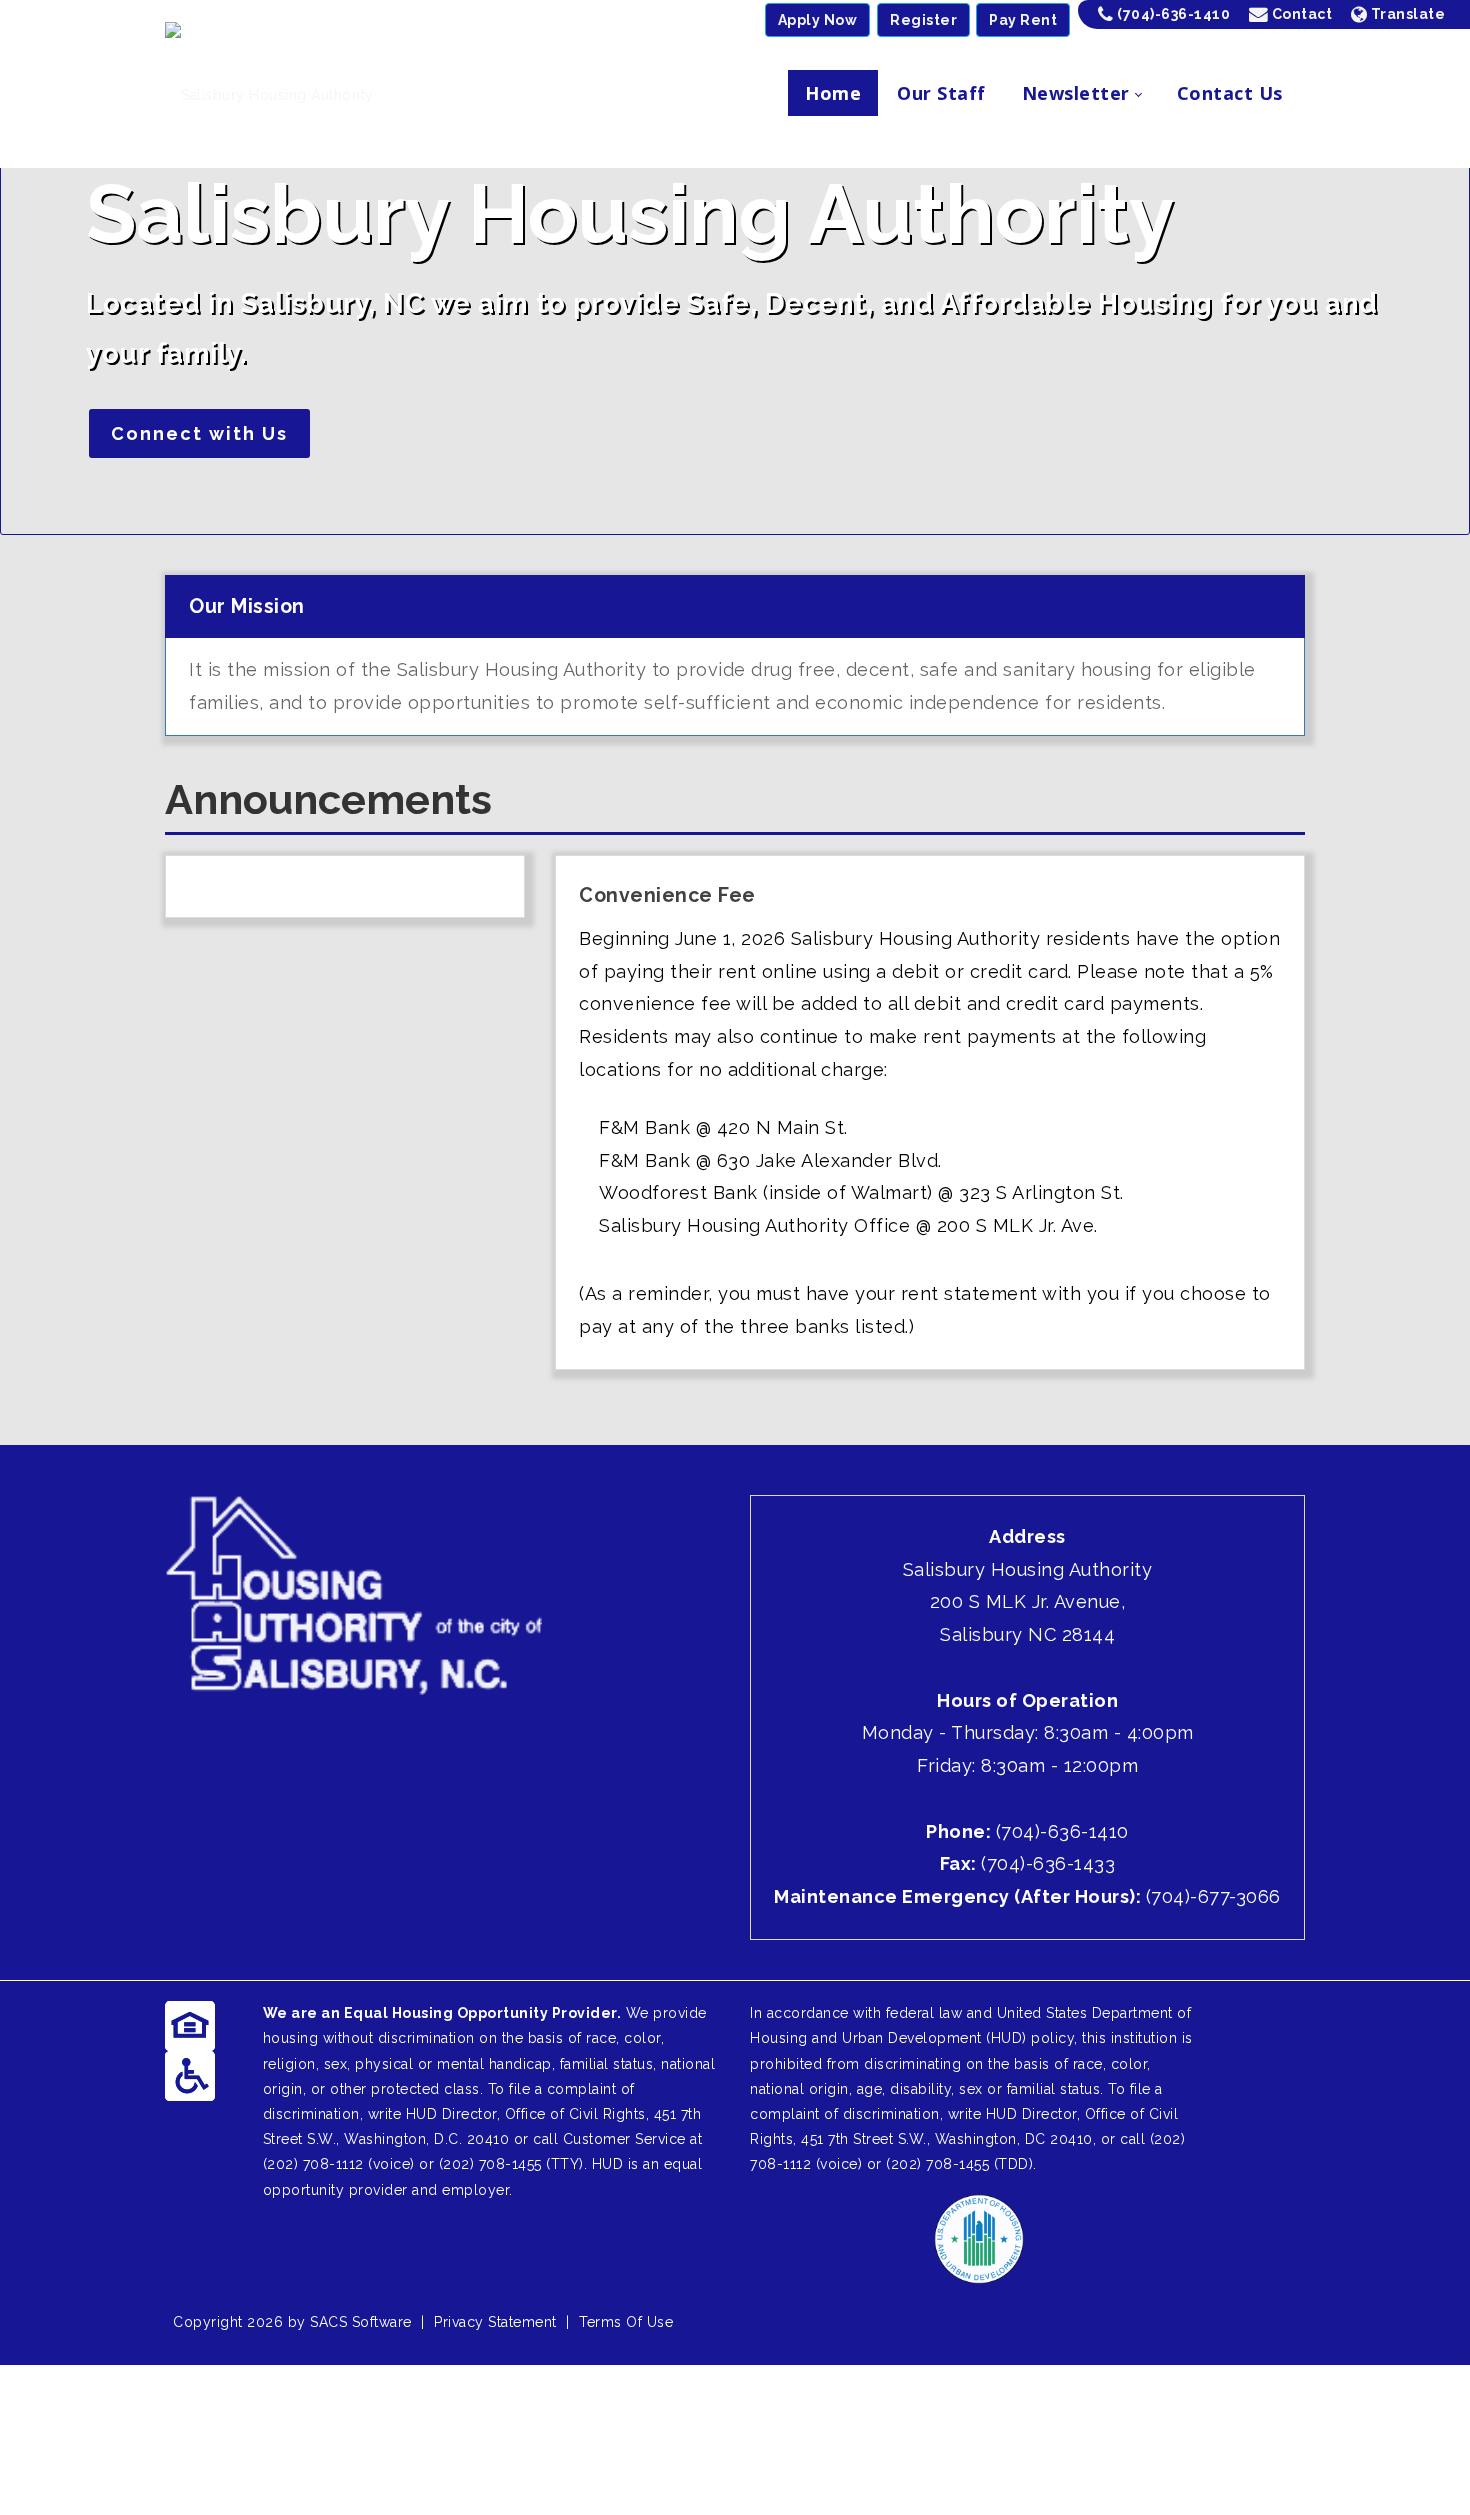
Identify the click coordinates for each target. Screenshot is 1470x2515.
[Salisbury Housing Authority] (269, 94)
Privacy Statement (495, 2322)
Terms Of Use (626, 2322)
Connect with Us (199, 433)
